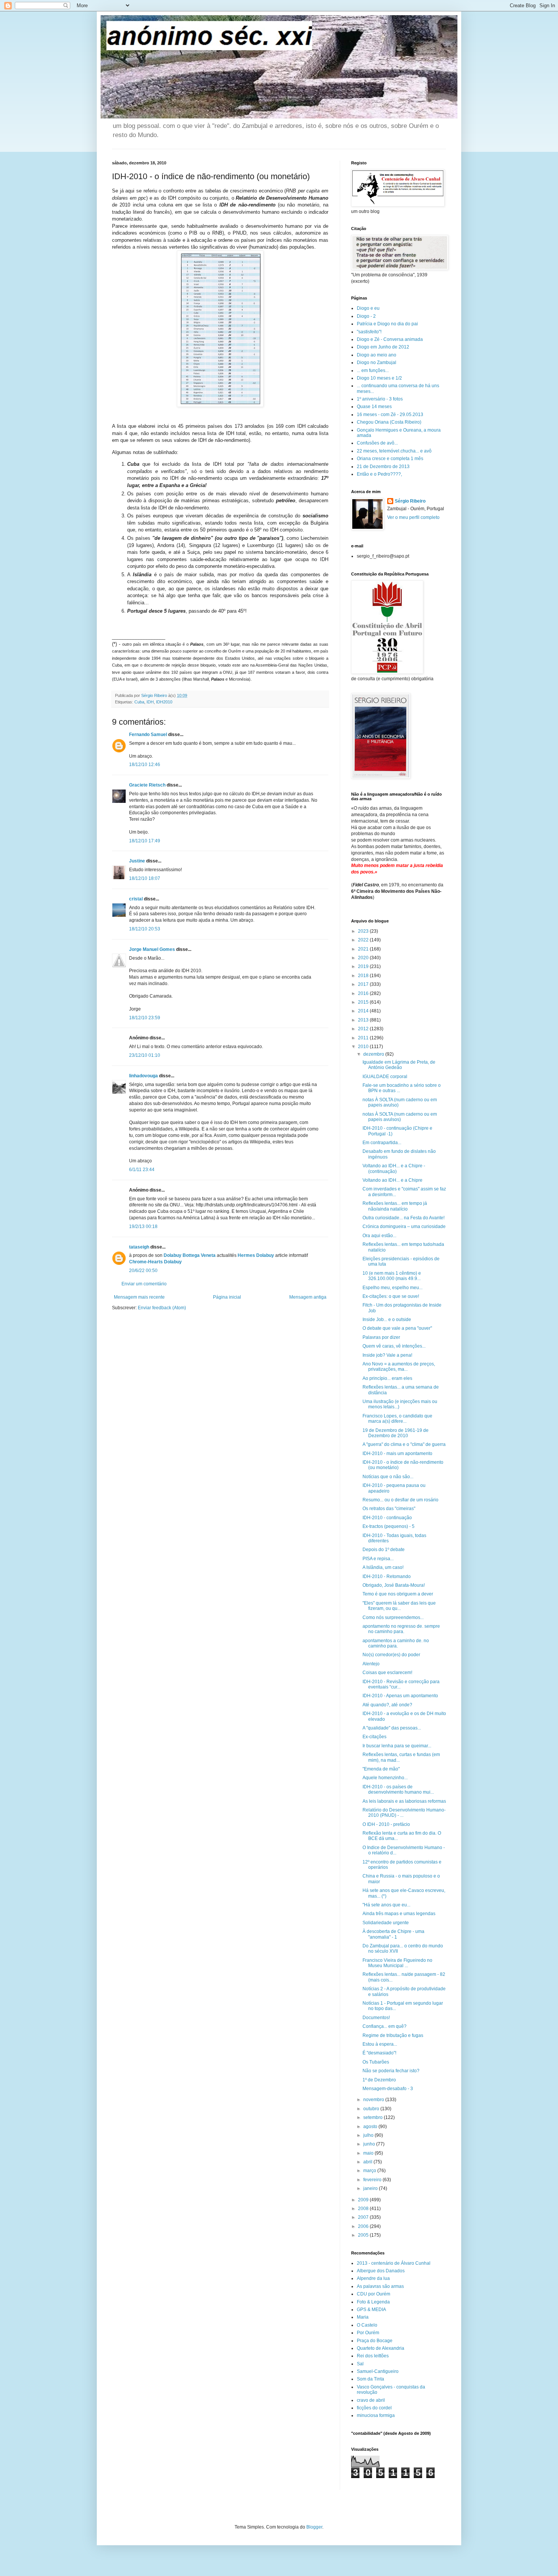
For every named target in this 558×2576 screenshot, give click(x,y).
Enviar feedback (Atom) (162, 1308)
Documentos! (376, 2018)
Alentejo (371, 1664)
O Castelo (367, 2325)
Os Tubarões (376, 2062)
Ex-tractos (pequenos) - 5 (389, 1526)
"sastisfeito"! (369, 332)
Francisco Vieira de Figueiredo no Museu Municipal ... (397, 1963)
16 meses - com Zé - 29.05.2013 (390, 415)
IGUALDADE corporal (385, 1077)
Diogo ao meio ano (377, 355)
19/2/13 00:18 (143, 1227)
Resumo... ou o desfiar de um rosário (400, 1500)
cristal (136, 899)
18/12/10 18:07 (145, 878)
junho (370, 2144)
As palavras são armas (380, 2286)
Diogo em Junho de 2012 (383, 347)
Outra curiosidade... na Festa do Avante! (404, 1218)
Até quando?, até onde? (387, 1705)
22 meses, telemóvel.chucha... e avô (394, 451)
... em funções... (373, 370)
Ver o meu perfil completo (413, 517)
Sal (360, 2364)
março (370, 2171)
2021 (364, 949)
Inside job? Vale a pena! (387, 1355)
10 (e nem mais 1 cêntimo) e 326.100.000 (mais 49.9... (392, 1276)
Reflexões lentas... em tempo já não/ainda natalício (395, 1206)
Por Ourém (368, 2333)
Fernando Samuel (148, 735)
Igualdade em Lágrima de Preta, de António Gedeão (399, 1065)
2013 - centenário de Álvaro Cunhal (394, 2263)
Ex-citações (374, 1737)
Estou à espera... (380, 2044)
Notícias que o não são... (388, 1477)
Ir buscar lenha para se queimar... (397, 1746)
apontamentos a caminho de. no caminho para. (396, 1643)
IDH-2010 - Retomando (387, 1576)
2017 (364, 984)
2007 (364, 2217)
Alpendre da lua (373, 2278)
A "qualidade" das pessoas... (392, 1728)
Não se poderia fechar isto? (391, 2071)
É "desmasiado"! (379, 2053)
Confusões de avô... (377, 443)
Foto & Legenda (373, 2302)
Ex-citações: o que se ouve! (391, 1296)
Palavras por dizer (381, 1337)
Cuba (139, 702)
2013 (364, 1020)
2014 (364, 1011)
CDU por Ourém (374, 2294)
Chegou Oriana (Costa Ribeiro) (389, 422)
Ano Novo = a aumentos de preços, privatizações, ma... (399, 1367)
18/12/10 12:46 (145, 765)
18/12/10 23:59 (145, 1018)
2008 (364, 2209)
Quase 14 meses (374, 407)
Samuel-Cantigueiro (378, 2371)
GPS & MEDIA (371, 2310)
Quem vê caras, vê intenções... (394, 1346)
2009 (364, 2200)
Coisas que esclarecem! (387, 1673)
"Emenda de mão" (381, 1769)
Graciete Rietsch (147, 785)
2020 (364, 958)
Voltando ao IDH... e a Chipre (392, 1180)
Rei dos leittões (373, 2356)
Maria (363, 2317)
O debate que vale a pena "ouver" (397, 1328)
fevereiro (373, 2180)
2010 (364, 1047)
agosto (371, 2127)
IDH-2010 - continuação (387, 1518)
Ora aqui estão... (379, 1236)
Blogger (314, 2527)
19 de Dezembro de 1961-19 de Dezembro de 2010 (396, 1433)
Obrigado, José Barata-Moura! (394, 1585)
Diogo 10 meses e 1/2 (379, 378)
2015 (364, 1002)
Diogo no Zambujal (377, 363)
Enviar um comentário (144, 1284)
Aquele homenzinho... (385, 1778)
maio (369, 2153)
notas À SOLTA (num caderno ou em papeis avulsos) (400, 1117)
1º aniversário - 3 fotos (380, 399)
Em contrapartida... (382, 1143)
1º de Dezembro (379, 2080)
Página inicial (227, 1297)
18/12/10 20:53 (145, 929)
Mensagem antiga (308, 1297)
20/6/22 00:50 (143, 1271)
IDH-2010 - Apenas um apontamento (400, 1696)
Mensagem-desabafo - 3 (388, 2089)
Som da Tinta (370, 2379)
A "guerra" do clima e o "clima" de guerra (404, 1444)
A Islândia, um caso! (383, 1567)
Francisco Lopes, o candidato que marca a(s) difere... (397, 1419)
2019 (364, 966)
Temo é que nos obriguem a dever (398, 1594)
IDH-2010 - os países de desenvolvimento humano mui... (398, 1789)
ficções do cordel (374, 2408)
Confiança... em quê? (385, 2026)
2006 (364, 2226)
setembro (374, 2117)
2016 (364, 993)
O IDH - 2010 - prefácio (386, 1824)
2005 (364, 2235)
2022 (364, 940)
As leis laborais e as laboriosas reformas (404, 1801)
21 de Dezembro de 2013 (383, 467)
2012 (364, 1029)
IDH (150, 702)
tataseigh (139, 1247)
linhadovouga (143, 1076)
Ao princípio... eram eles (387, 1378)
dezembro (374, 1054)
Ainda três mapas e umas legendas (399, 1914)
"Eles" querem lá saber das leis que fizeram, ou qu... (399, 1606)
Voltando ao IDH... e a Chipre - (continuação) (394, 1168)
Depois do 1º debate (384, 1550)
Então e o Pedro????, (379, 474)
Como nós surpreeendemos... (393, 1617)
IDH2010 (164, 702)
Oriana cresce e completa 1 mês (390, 459)
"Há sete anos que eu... (386, 1905)
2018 (364, 976)
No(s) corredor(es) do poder (391, 1655)
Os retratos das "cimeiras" (389, 1509)
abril (368, 2162)
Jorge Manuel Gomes (152, 949)
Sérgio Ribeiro (410, 501)
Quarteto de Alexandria (381, 2348)
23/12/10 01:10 (145, 1055)
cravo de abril (371, 2400)
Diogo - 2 (366, 316)
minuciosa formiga (376, 2415)
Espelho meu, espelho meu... (392, 1288)
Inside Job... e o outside (387, 1320)
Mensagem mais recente (139, 1297)
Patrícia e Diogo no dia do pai (387, 324)
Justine (137, 861)
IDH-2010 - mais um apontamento (397, 1454)
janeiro (371, 2188)
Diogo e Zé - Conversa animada (390, 339)
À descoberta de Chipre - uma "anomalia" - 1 (393, 1934)
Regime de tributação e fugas (393, 2035)
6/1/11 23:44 (142, 1170)
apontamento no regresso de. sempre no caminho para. (401, 1629)
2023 (364, 931)
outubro (372, 2109)
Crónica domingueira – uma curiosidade (404, 1227)
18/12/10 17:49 (145, 841)
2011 (364, 1038)
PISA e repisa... (378, 1559)
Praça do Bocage (375, 2341)
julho (369, 2135)
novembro (374, 2100)
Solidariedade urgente (386, 1923)
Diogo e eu (368, 308)
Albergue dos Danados (381, 2271)
